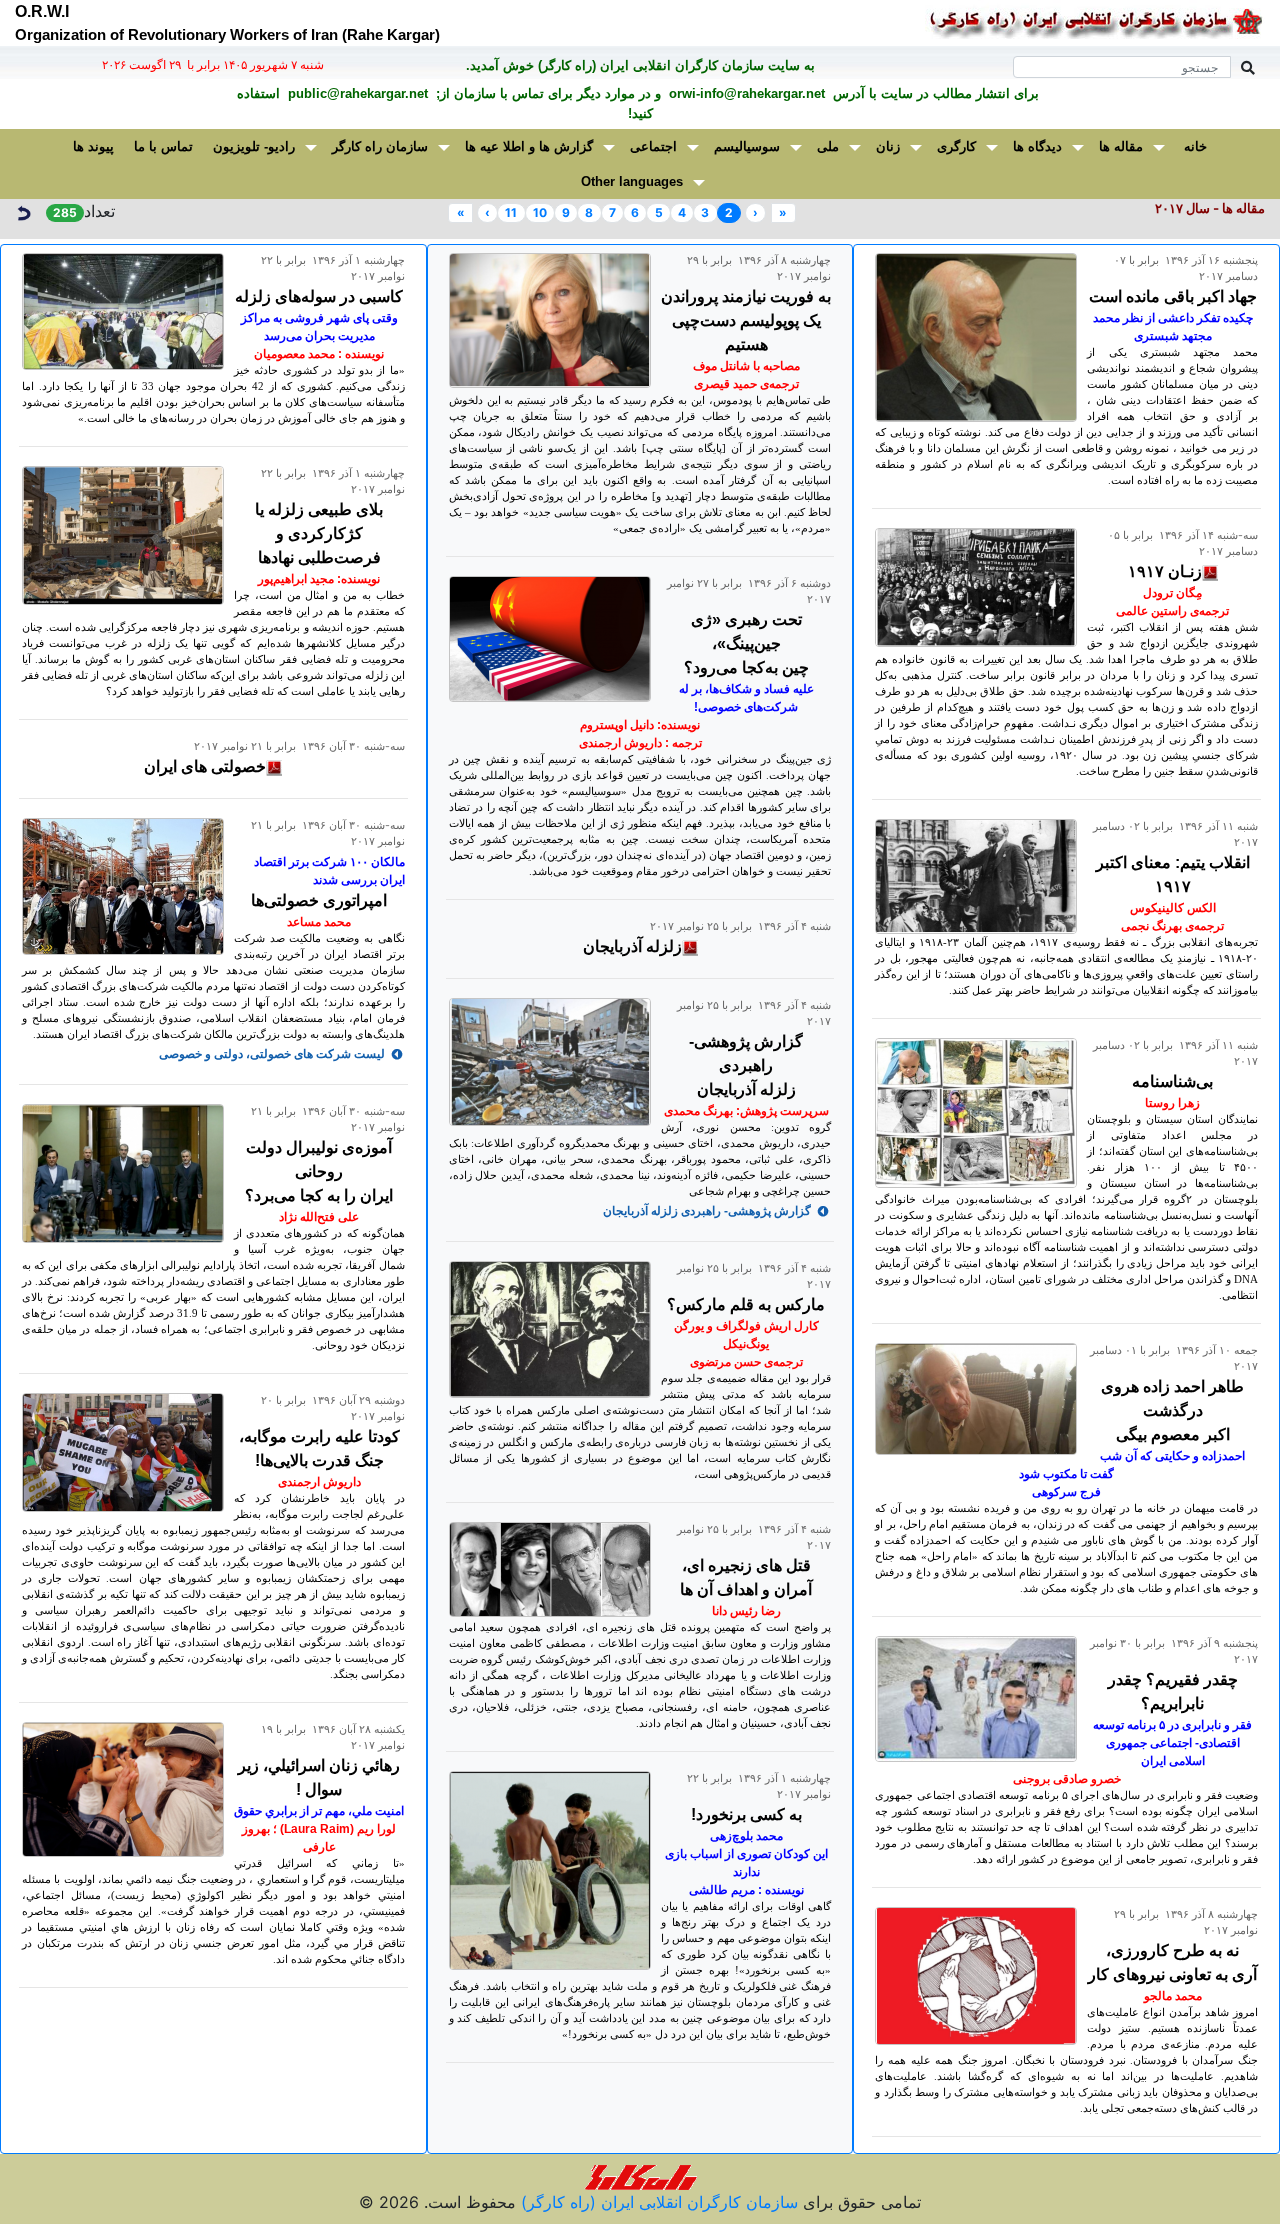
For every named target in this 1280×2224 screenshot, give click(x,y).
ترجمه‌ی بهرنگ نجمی (1172, 926)
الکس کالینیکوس (1173, 908)
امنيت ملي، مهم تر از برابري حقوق (319, 1811)
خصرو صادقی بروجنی (1067, 1779)
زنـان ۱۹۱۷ (1165, 571)
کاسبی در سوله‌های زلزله (319, 296)
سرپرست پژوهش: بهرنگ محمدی (746, 1111)
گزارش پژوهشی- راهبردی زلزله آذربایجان (746, 1065)
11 (511, 212)
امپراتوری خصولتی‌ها (319, 900)
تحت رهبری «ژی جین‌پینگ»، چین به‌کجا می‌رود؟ (746, 643)
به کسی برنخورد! (746, 1814)
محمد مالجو (1173, 1996)
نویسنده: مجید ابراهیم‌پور (319, 579)
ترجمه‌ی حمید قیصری (746, 384)
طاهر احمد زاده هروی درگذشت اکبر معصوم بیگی (1172, 1410)
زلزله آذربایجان (632, 946)
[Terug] (23, 211)
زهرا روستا (1172, 1103)
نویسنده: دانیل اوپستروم (640, 725)
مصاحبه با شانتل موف (746, 366)
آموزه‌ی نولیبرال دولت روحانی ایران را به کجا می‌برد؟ (319, 1171)
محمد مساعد (319, 922)
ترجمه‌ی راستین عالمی (1172, 611)
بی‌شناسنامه (1172, 1081)
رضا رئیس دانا (746, 1611)
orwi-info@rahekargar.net (745, 93)
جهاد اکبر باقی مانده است (1173, 296)
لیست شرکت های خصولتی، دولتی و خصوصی (272, 1054)
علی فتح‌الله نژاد (319, 1217)
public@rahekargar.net (356, 93)
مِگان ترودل (1172, 593)
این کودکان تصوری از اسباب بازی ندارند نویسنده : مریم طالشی (746, 1872)
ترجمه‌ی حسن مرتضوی (746, 1362)
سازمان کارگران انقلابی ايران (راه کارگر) (657, 2202)
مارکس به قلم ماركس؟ (746, 1304)
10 (540, 212)
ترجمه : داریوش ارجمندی (640, 743)
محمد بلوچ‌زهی (746, 1836)
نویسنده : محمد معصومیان (319, 354)
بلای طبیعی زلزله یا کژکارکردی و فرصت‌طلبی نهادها (319, 533)
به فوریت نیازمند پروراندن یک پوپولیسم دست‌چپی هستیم (746, 320)
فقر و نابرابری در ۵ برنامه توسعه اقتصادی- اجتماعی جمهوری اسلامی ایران (1172, 1743)
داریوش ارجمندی (319, 1482)
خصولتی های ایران (205, 766)
